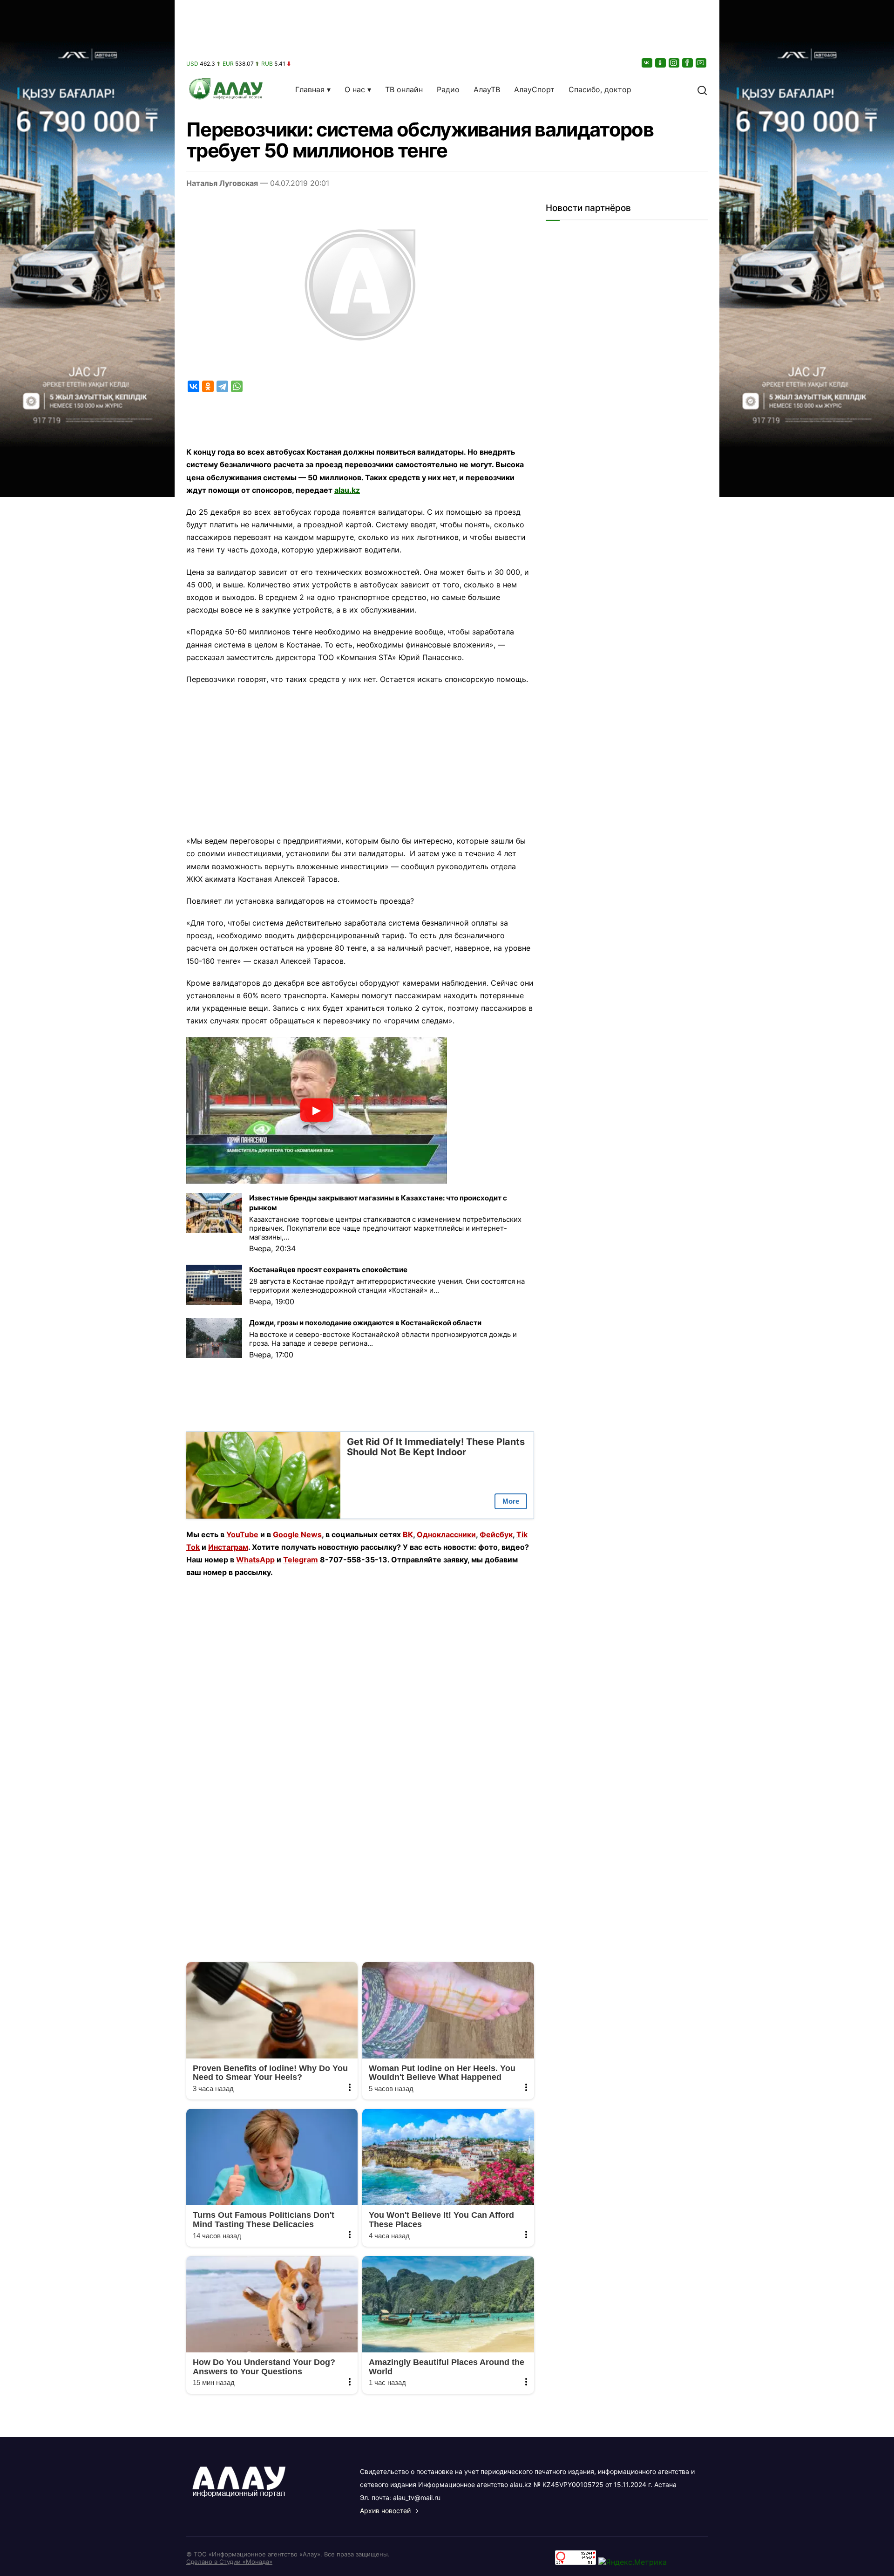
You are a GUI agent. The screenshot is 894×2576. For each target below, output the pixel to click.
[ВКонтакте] (648, 63)
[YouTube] (702, 63)
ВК (408, 1534)
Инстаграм (228, 1547)
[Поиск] (702, 89)
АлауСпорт (534, 89)
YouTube (242, 1534)
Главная (310, 89)
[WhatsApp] (237, 386)
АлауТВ (487, 89)
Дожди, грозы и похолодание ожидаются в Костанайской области (365, 1323)
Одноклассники (446, 1534)
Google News (297, 1534)
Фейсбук (496, 1534)
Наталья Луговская (222, 183)
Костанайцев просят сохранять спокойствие (328, 1270)
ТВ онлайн (404, 89)
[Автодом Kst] (87, 1288)
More (511, 1501)
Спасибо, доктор (600, 89)
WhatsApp (255, 1560)
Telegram (301, 1560)
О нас (355, 89)
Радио (448, 89)
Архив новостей (385, 2511)
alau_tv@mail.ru (417, 2498)
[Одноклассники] (661, 63)
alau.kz (347, 490)
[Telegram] (222, 386)
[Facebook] (688, 63)
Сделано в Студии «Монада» (229, 2562)
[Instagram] (675, 63)
